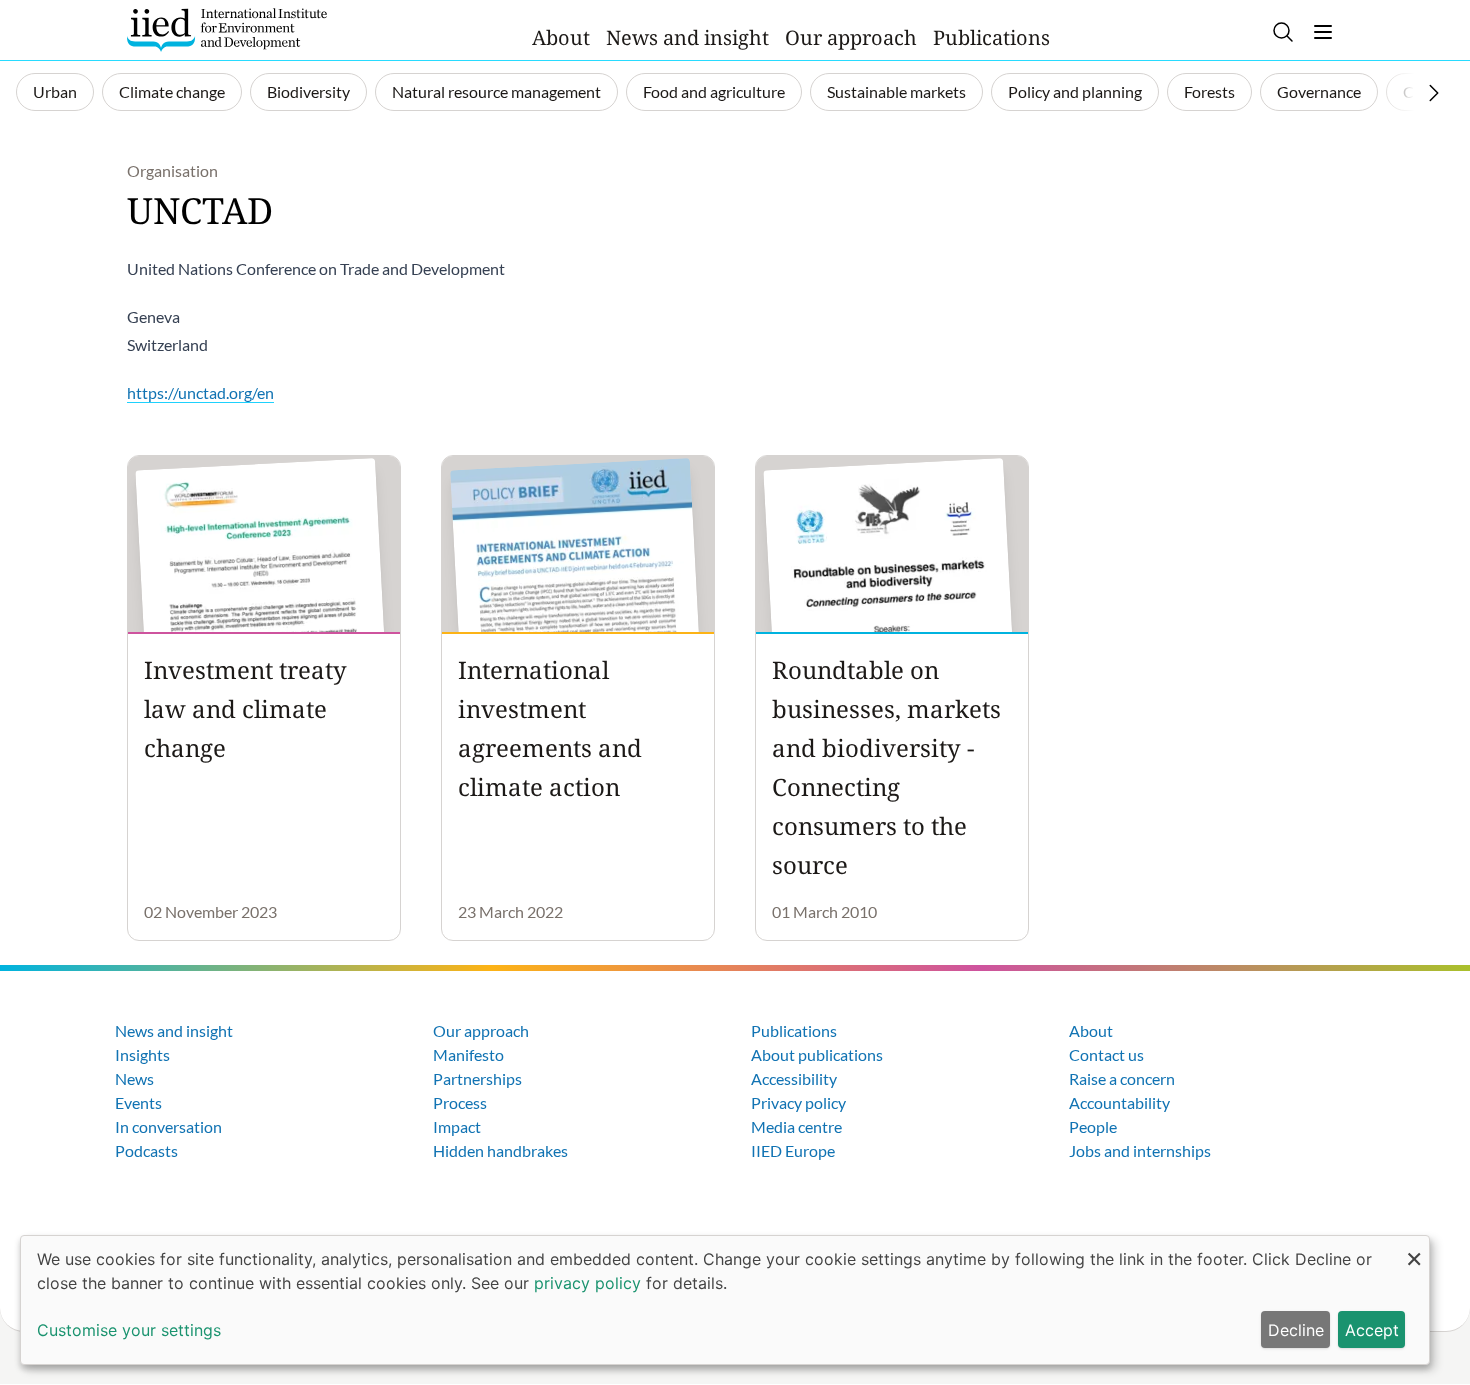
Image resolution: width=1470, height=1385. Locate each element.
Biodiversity (308, 91)
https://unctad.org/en (200, 392)
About (561, 37)
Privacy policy (798, 1102)
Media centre (796, 1126)
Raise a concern (1122, 1078)
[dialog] (725, 1300)
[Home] (227, 30)
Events (138, 1102)
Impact (457, 1126)
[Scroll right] (1434, 93)
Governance (1319, 91)
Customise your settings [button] (129, 1330)
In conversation (168, 1126)
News (134, 1078)
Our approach (851, 37)
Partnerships (477, 1078)
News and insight (687, 37)
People (1093, 1126)
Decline (1296, 1330)
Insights (142, 1054)
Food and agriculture (714, 91)
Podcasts (146, 1150)
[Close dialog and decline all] (1414, 1248)
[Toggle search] (1283, 32)
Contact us (1106, 1054)
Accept (1372, 1330)
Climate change (172, 91)
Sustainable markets (896, 91)
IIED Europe (793, 1150)
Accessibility (794, 1078)
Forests (1209, 91)
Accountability (1119, 1102)
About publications (817, 1054)
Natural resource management (496, 91)
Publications (991, 37)
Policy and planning (1075, 91)
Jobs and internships (1140, 1150)
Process (460, 1102)
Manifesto (468, 1054)
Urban (55, 91)
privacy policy (587, 1283)
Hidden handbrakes (500, 1150)
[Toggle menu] (1323, 32)
